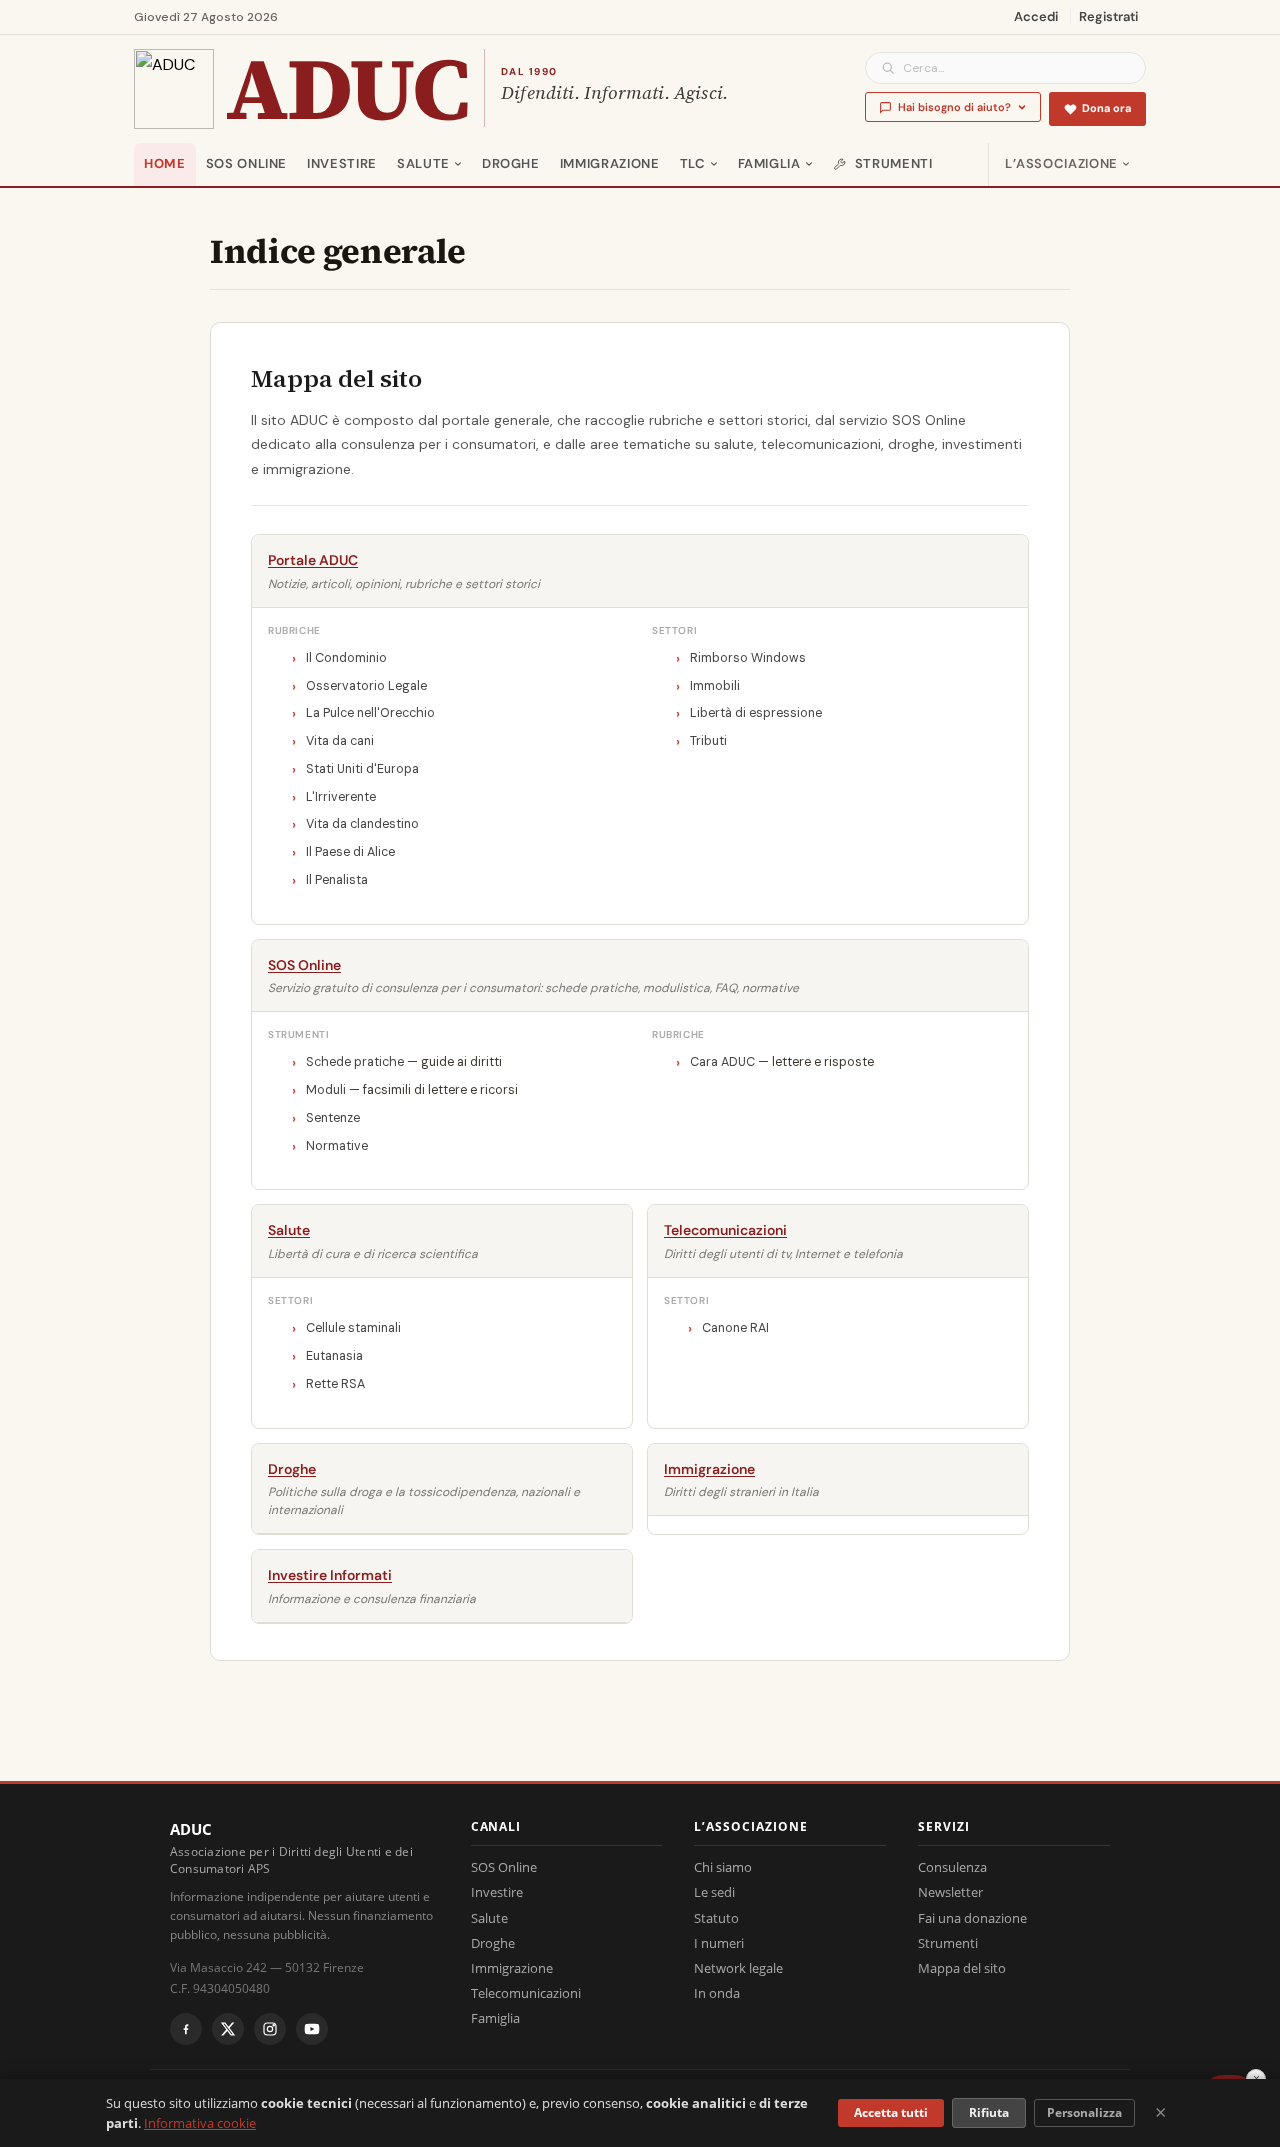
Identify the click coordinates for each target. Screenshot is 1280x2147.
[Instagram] (270, 2029)
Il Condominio (346, 658)
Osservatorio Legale (366, 686)
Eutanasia (334, 1356)
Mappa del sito (962, 1968)
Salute (423, 163)
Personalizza (1084, 2112)
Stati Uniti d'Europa (362, 769)
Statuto (716, 1918)
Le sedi (714, 1892)
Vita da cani (340, 741)
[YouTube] (312, 2029)
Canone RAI (735, 1328)
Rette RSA (335, 1384)
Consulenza (952, 1867)
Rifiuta (989, 2112)
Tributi (708, 741)
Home (165, 163)
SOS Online (247, 163)
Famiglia (769, 163)
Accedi (1036, 16)
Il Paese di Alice (350, 852)
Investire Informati (330, 1575)
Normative (337, 1146)
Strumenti (894, 163)
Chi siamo (723, 1867)
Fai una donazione (972, 1918)
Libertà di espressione (756, 713)
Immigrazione (610, 163)
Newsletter (950, 1892)
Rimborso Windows (748, 658)
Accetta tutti (891, 2112)
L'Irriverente (341, 797)
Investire (342, 163)
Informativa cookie (200, 2123)
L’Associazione (1061, 163)
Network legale (738, 1968)
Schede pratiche (355, 1062)
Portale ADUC (313, 560)
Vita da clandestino (362, 824)
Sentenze (333, 1118)
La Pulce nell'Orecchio (370, 713)
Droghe (511, 163)
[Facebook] (186, 2029)
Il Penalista (337, 880)
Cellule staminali (353, 1328)
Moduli (326, 1090)
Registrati (1108, 16)
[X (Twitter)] (228, 2029)
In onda (717, 1993)
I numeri (719, 1943)
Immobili (715, 686)
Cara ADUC (722, 1062)
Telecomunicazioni (725, 1230)
